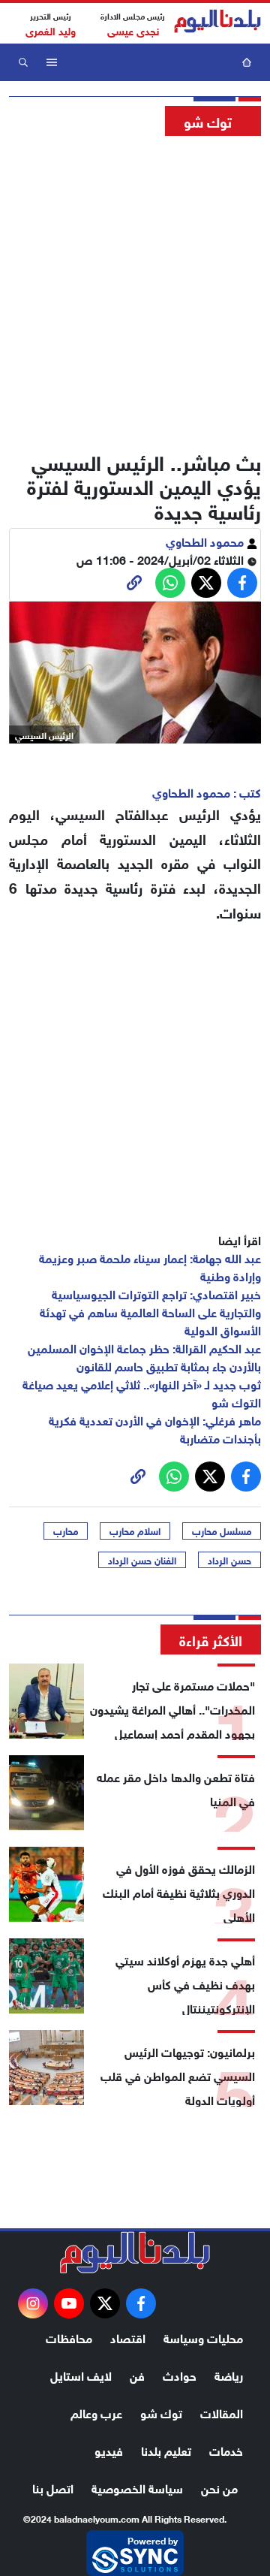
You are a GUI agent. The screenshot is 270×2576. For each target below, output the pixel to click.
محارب (66, 1531)
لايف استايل (81, 2374)
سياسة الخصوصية (137, 2487)
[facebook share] (242, 583)
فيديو (109, 2449)
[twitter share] (206, 583)
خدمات (226, 2449)
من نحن (219, 2487)
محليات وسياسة (203, 2337)
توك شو (161, 2412)
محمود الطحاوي (206, 540)
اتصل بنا (53, 2487)
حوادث (180, 2374)
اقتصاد (128, 2337)
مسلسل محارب (222, 1531)
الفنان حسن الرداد (142, 1560)
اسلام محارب (135, 1531)
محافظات (69, 2337)
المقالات (222, 2412)
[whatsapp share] (170, 583)
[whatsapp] (134, 583)
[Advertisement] (135, 289)
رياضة (229, 2374)
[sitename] (135, 2252)
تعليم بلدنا (166, 2449)
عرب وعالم (96, 2412)
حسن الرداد (229, 1560)
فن (137, 2374)
